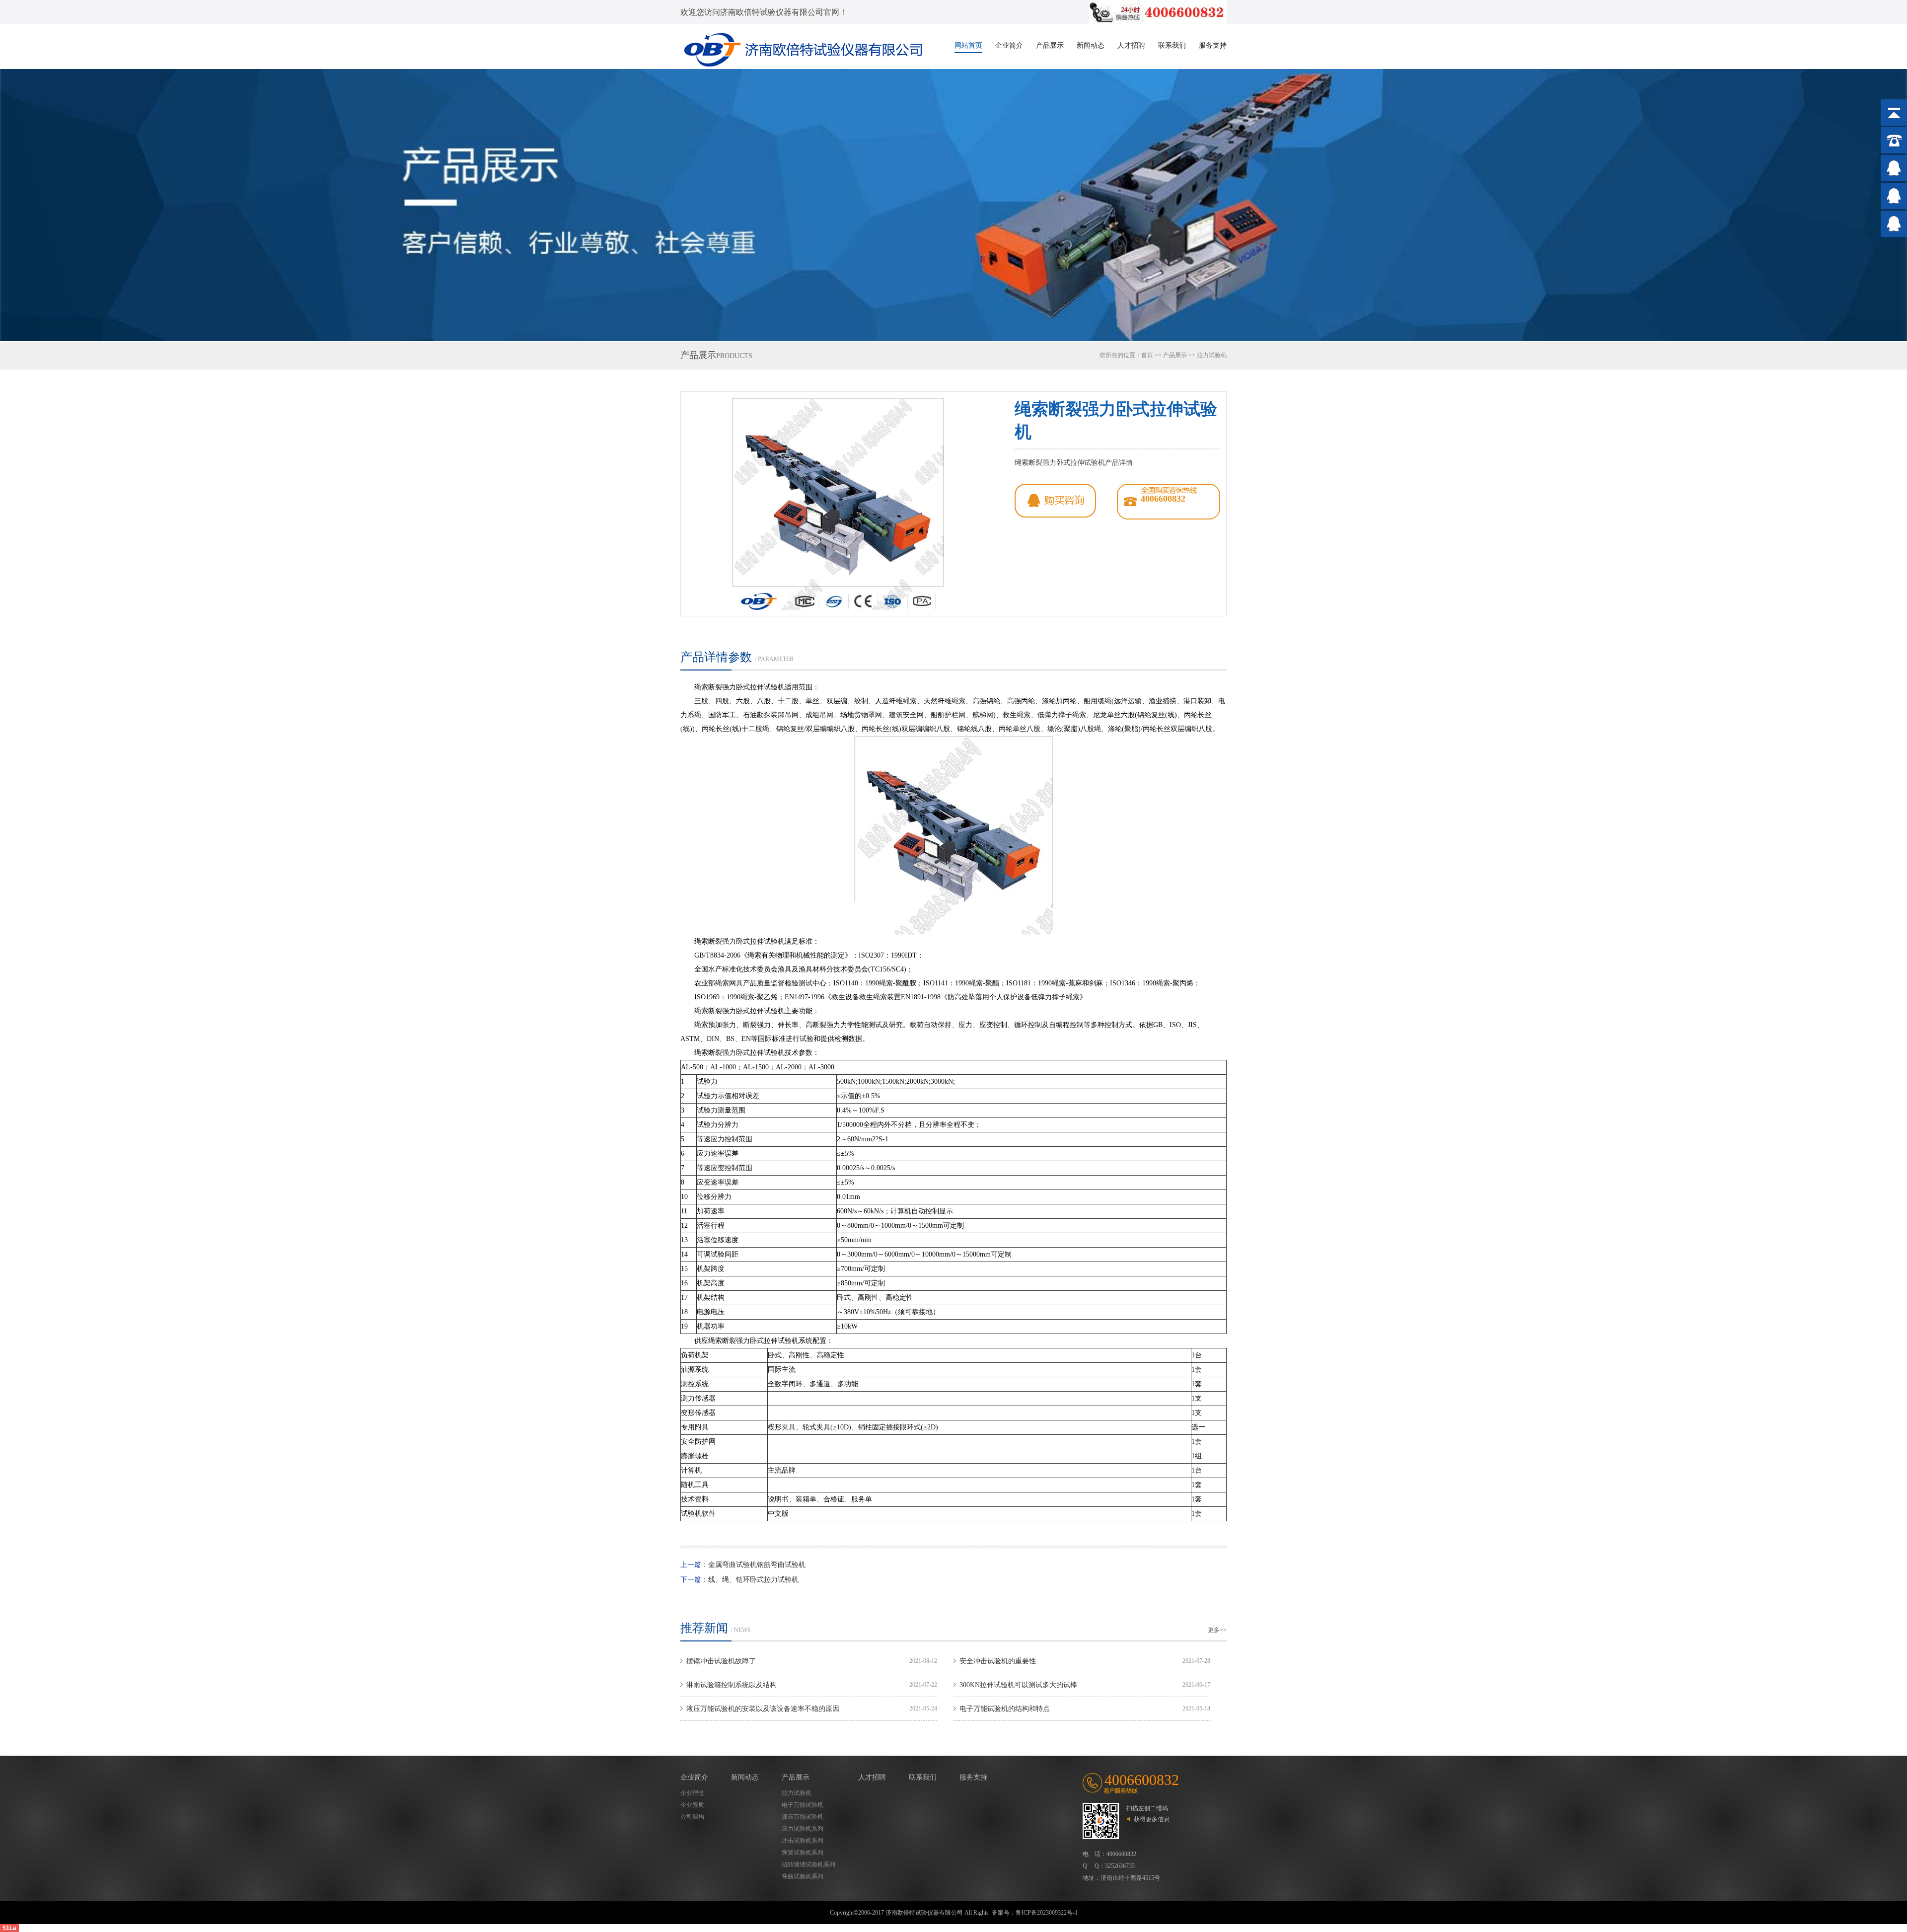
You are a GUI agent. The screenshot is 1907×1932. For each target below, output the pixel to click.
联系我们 (1172, 45)
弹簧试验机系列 (803, 1853)
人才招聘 (1131, 45)
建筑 (896, 715)
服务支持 (1213, 45)
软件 (709, 1514)
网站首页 (968, 45)
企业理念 (692, 1793)
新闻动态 (1091, 45)
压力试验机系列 (803, 1829)
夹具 (789, 1427)
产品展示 (1050, 45)
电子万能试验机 (803, 1805)
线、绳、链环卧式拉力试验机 (753, 1580)
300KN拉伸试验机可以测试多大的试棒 (1018, 1685)
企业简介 (1009, 45)
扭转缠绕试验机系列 (808, 1864)
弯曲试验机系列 (803, 1876)
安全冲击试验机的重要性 (998, 1661)
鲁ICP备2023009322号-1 (1047, 1913)
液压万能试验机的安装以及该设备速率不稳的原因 (763, 1709)
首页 (1147, 355)
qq (1055, 501)
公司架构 (692, 1817)
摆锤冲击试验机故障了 (721, 1661)
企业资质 (692, 1805)
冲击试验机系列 (803, 1841)
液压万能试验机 (803, 1817)
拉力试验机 (1212, 355)
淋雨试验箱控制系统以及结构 (732, 1685)
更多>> (1217, 1630)
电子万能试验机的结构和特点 (1005, 1709)
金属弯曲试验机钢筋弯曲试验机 (757, 1565)
